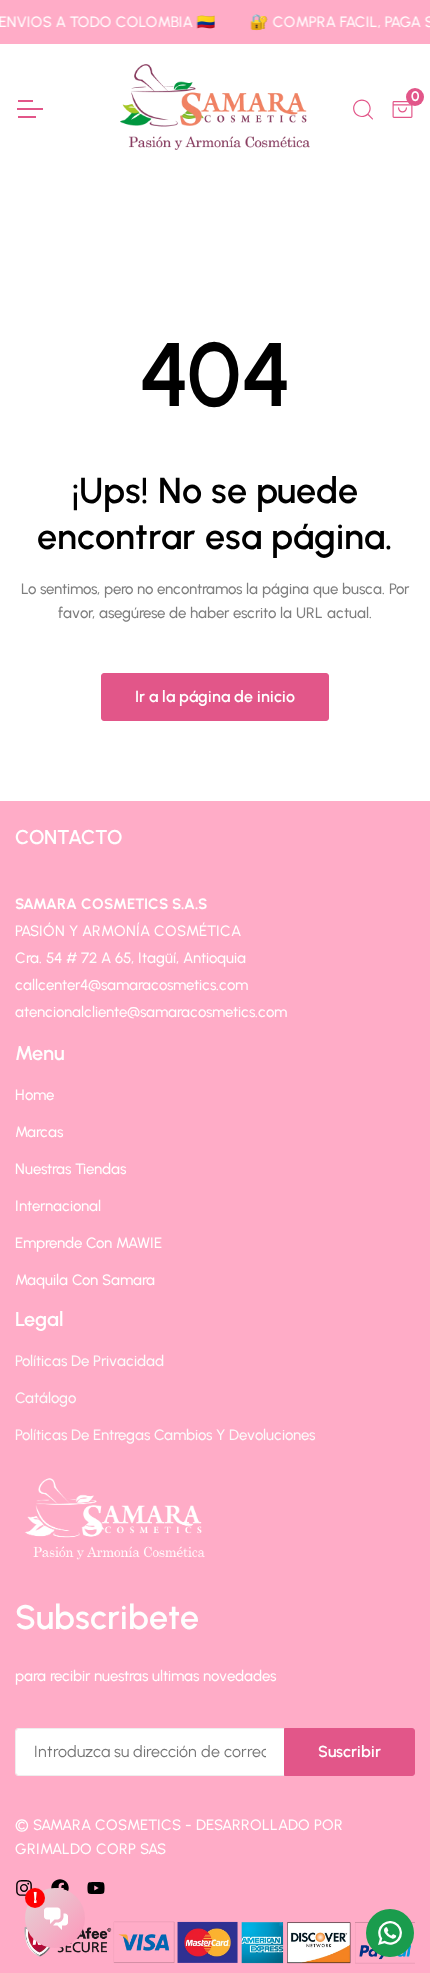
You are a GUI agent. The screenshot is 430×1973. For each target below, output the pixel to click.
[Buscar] (361, 107)
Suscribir (349, 1751)
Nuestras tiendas (70, 1169)
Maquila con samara (85, 1280)
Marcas (39, 1132)
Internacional (58, 1206)
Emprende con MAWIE (88, 1243)
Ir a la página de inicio (215, 696)
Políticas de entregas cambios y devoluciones (165, 1435)
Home (34, 1095)
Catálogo (45, 1398)
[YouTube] (96, 1888)
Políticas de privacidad (89, 1361)
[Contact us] (390, 1933)
